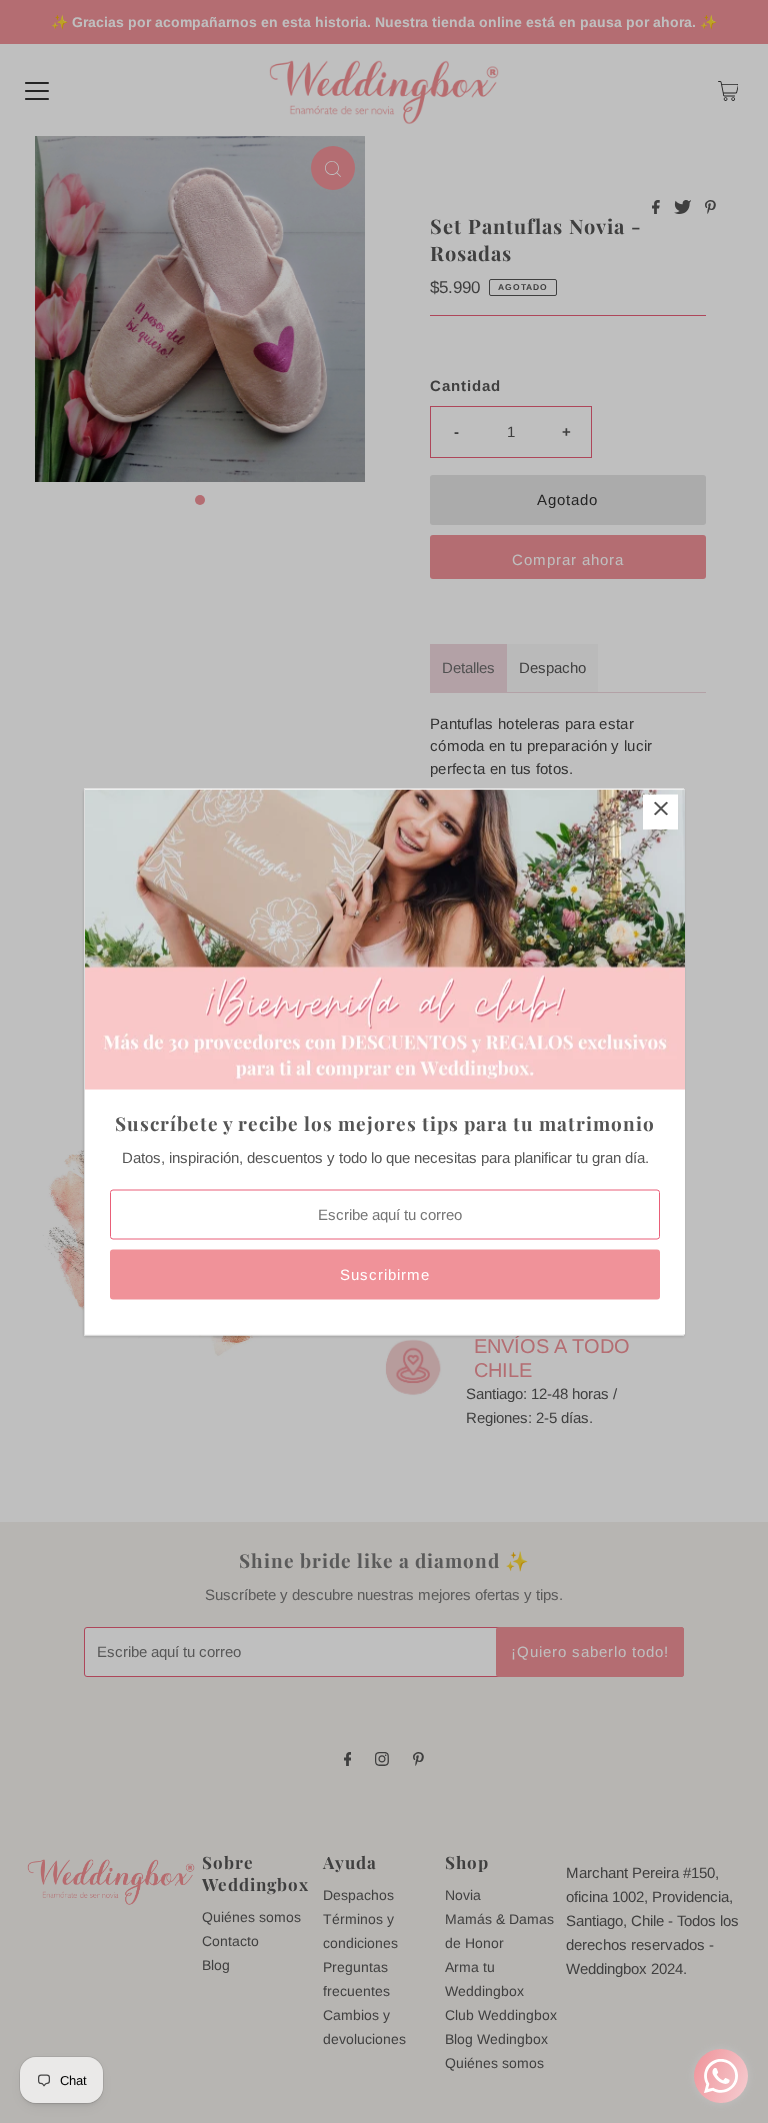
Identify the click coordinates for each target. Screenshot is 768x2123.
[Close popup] (660, 811)
